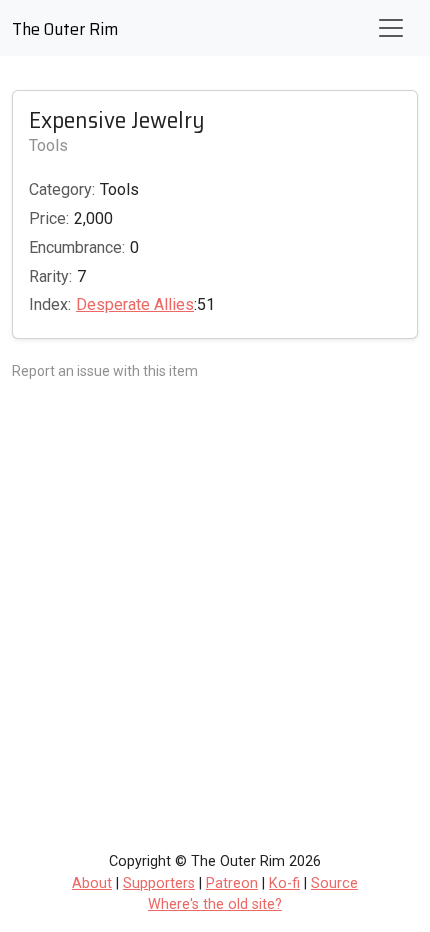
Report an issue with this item (105, 371)
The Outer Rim (65, 29)
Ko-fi (284, 883)
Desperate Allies (135, 304)
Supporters (159, 883)
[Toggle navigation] (391, 28)
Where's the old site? (215, 904)
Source (334, 883)
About (92, 883)
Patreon (232, 883)
